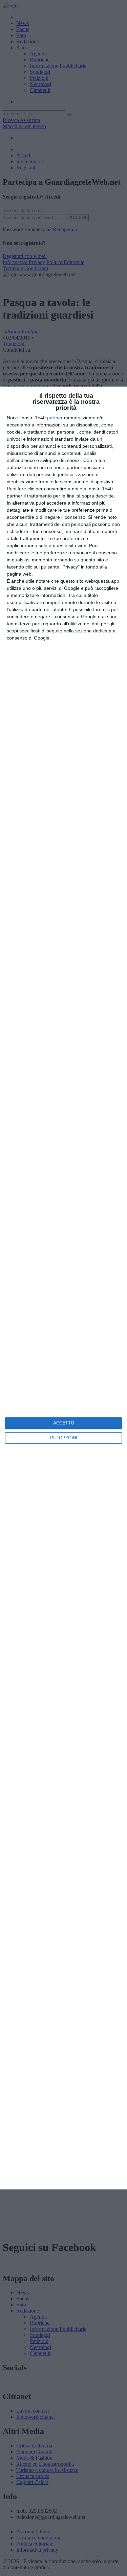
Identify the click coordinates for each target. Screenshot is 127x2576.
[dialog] (63, 1288)
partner (55, 418)
